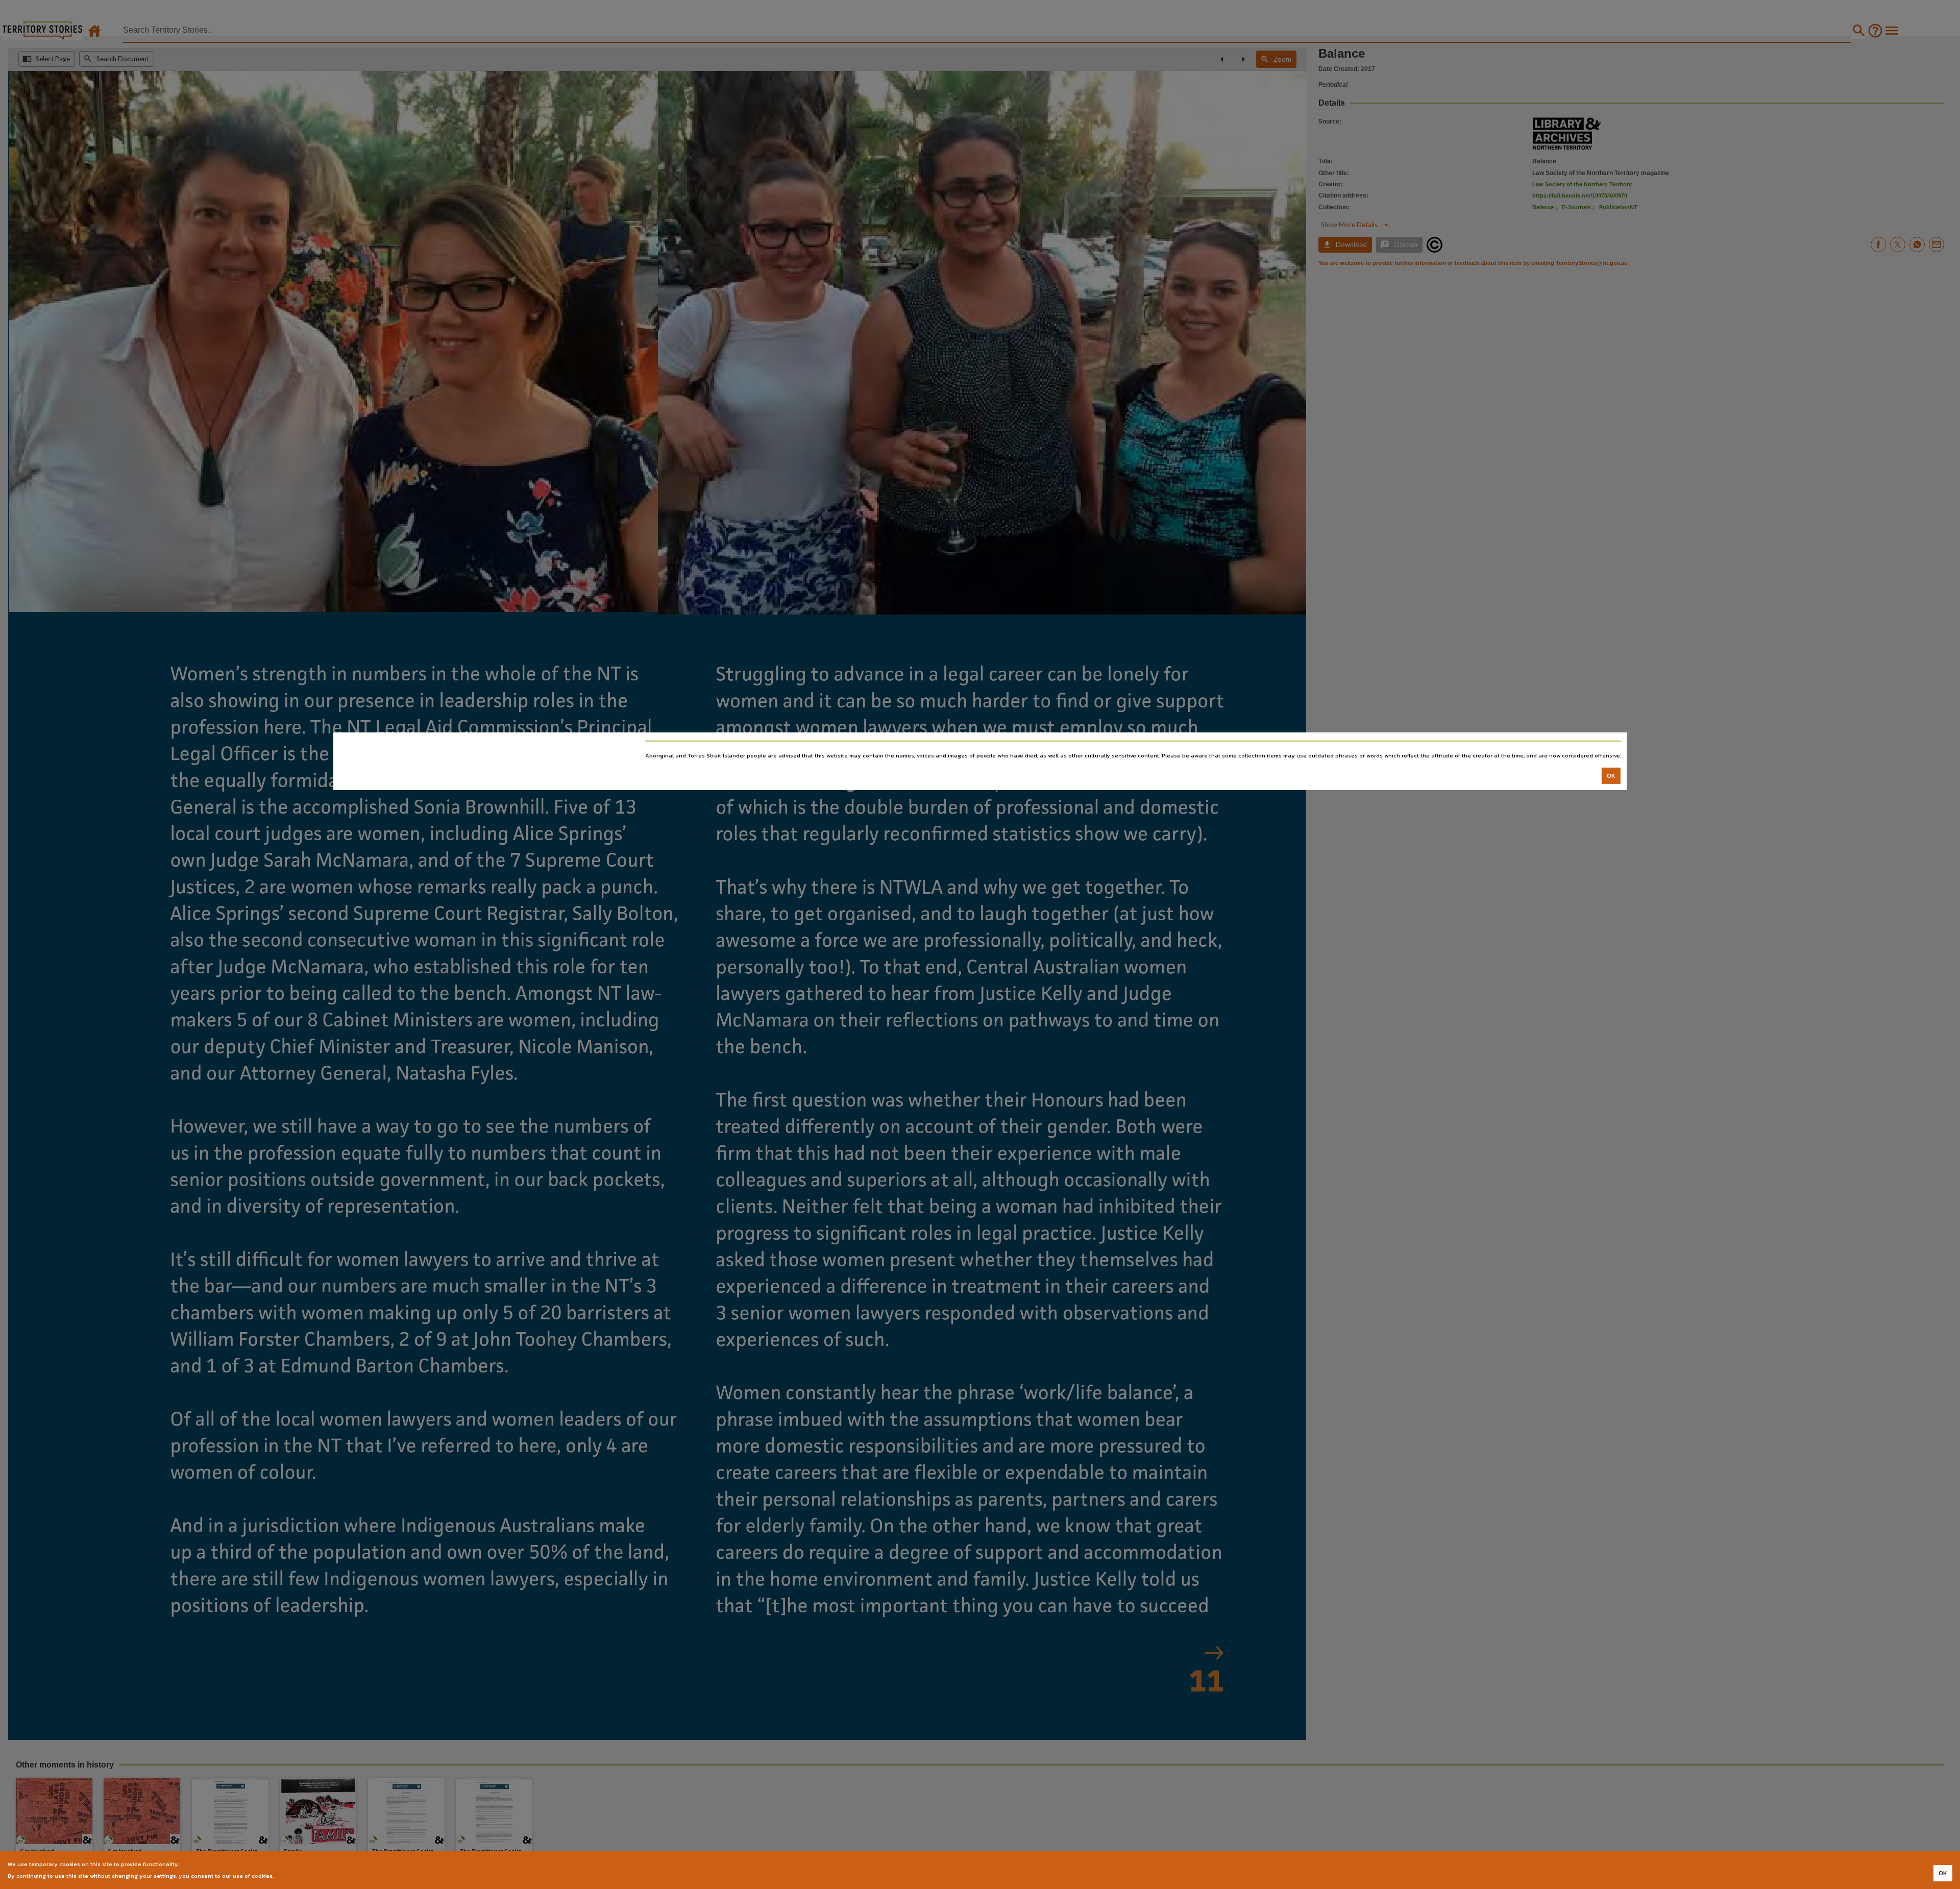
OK (1611, 776)
